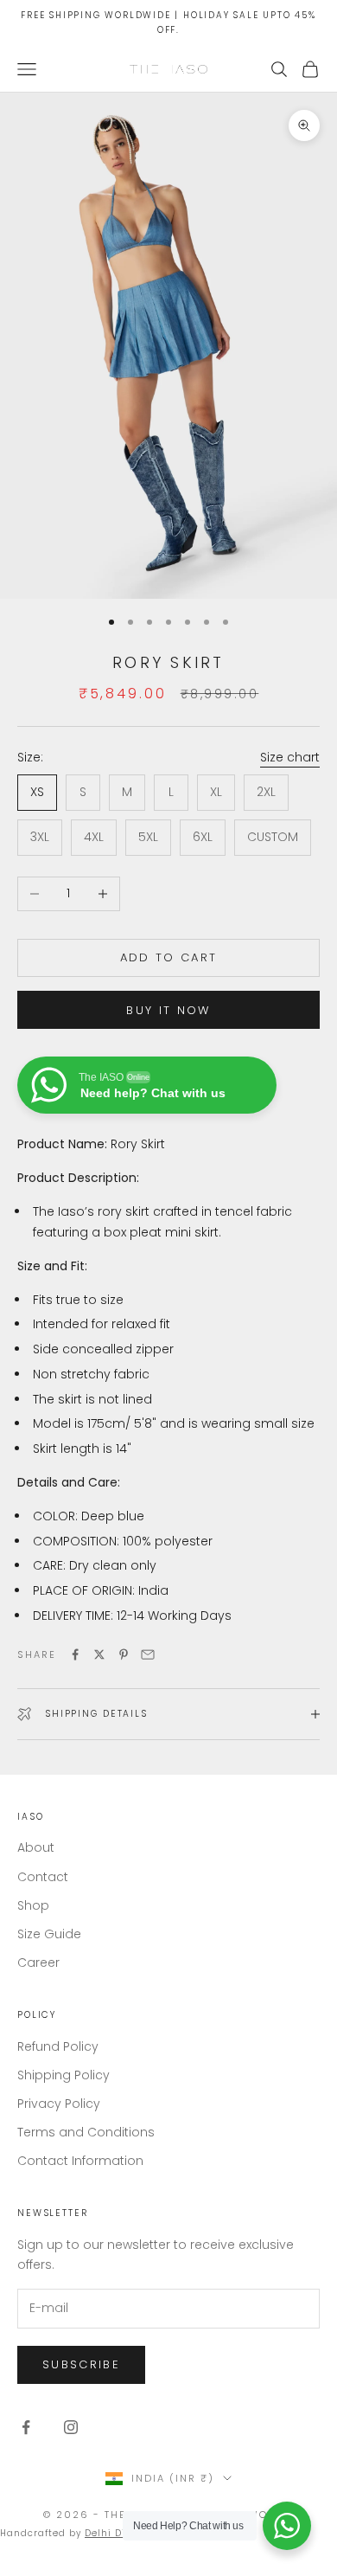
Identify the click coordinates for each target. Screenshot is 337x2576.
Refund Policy (58, 2046)
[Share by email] (148, 1654)
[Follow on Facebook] (26, 2427)
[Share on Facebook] (75, 1654)
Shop (33, 1905)
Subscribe (81, 2364)
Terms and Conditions (86, 2132)
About (36, 1847)
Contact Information (80, 2161)
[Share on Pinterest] (124, 1654)
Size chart (290, 757)
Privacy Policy (59, 2104)
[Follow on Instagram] (71, 2427)
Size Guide (49, 1934)
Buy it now (168, 1010)
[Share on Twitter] (99, 1654)
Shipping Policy (64, 2075)
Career (38, 1963)
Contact (43, 1877)
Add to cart (169, 957)
